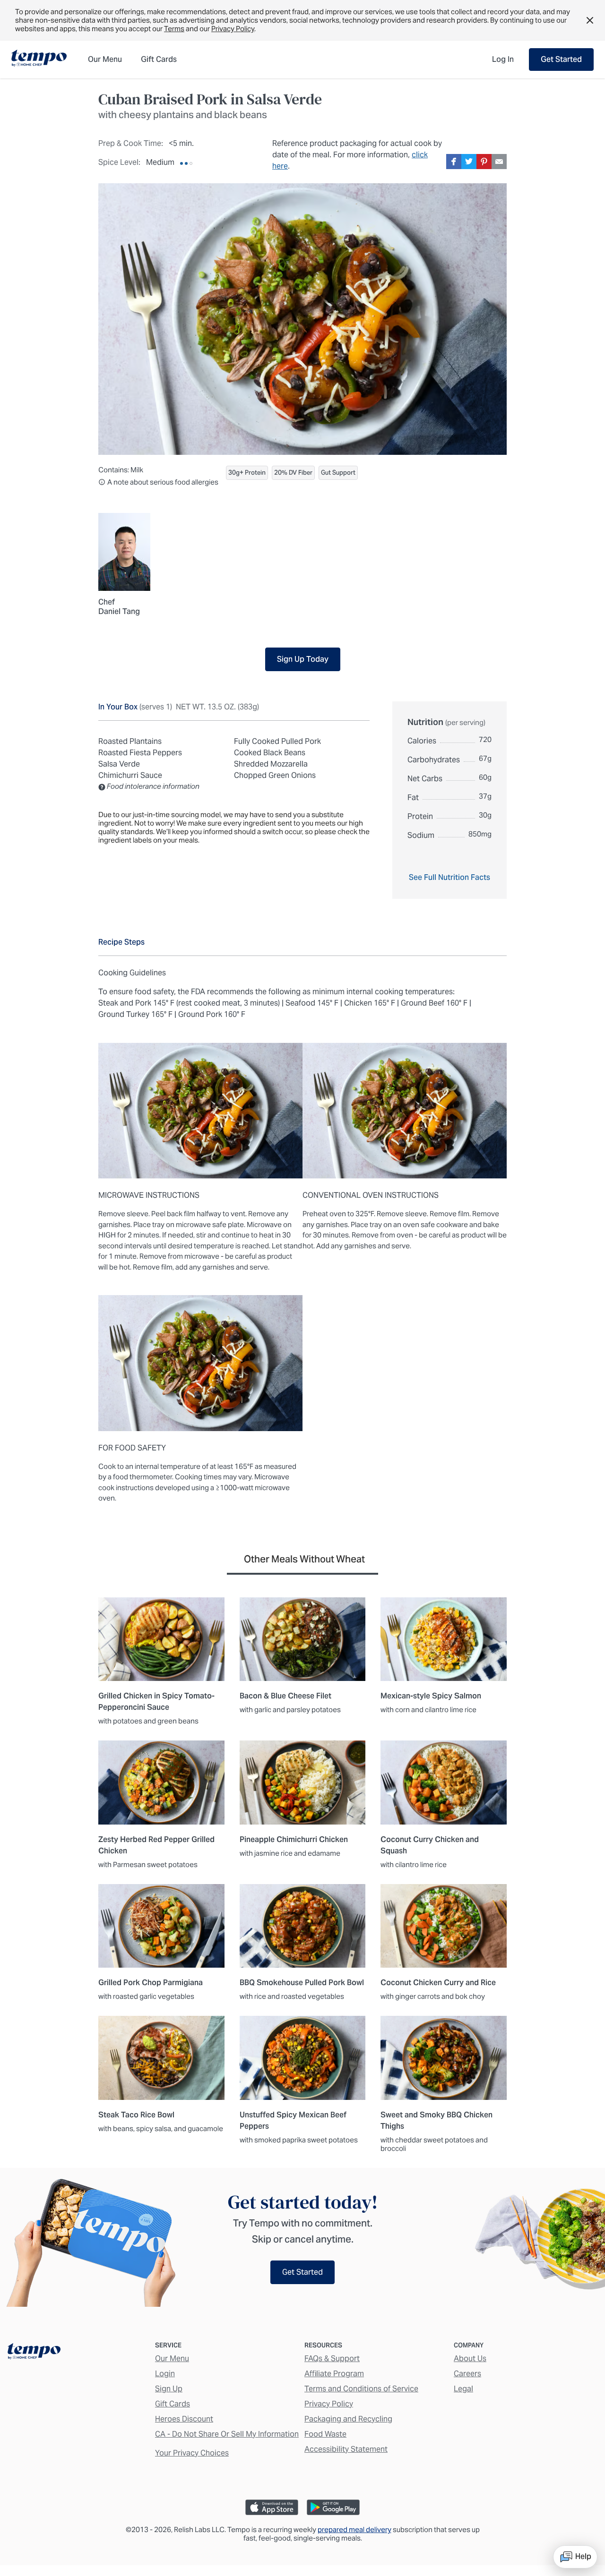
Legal (463, 2389)
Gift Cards (173, 2404)
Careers (467, 2374)
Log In (503, 59)
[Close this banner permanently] (590, 20)
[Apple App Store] (272, 2507)
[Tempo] (39, 59)
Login (165, 2374)
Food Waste (325, 2434)
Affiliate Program (334, 2374)
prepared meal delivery (354, 2529)
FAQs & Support (332, 2358)
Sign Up (169, 2389)
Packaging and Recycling (348, 2419)
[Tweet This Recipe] (469, 162)
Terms (174, 29)
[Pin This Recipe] (484, 162)
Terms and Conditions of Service (361, 2389)
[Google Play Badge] (333, 2507)
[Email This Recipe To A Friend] (499, 162)
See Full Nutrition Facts (449, 877)
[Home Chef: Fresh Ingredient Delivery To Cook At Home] (34, 2353)
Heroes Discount (184, 2419)
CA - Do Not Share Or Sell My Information (227, 2434)
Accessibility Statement (346, 2449)
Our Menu (172, 2358)
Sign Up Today (303, 659)
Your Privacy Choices (192, 2453)
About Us (470, 2358)
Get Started (561, 59)
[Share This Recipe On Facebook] (454, 162)
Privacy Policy (233, 29)
